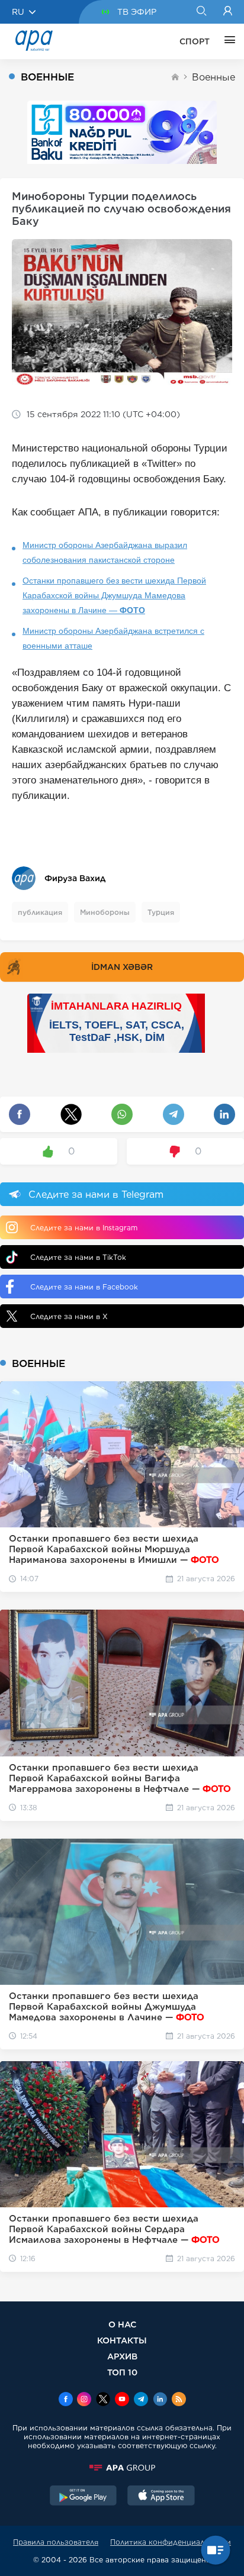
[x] (103, 2400)
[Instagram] (84, 2400)
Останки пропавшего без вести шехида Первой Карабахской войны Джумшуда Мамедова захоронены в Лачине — (114, 595)
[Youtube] (122, 2400)
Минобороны (105, 912)
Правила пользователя (56, 2542)
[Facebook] (66, 2400)
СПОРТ (195, 41)
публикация (40, 912)
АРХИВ (122, 2356)
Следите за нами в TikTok (78, 1257)
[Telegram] (141, 2400)
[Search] (201, 12)
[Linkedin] (160, 2400)
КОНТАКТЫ (122, 2340)
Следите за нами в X (69, 1316)
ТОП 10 (122, 2372)
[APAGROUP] (122, 2468)
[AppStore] (161, 2497)
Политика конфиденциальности (171, 2542)
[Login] (228, 12)
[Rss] (179, 2400)
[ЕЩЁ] (227, 41)
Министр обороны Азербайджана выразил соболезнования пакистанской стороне (105, 552)
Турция (161, 912)
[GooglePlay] (84, 2497)
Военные (213, 77)
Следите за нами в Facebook (84, 1287)
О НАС (122, 2324)
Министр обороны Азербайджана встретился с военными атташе (113, 638)
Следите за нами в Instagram (84, 1228)
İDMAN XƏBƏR (122, 967)
